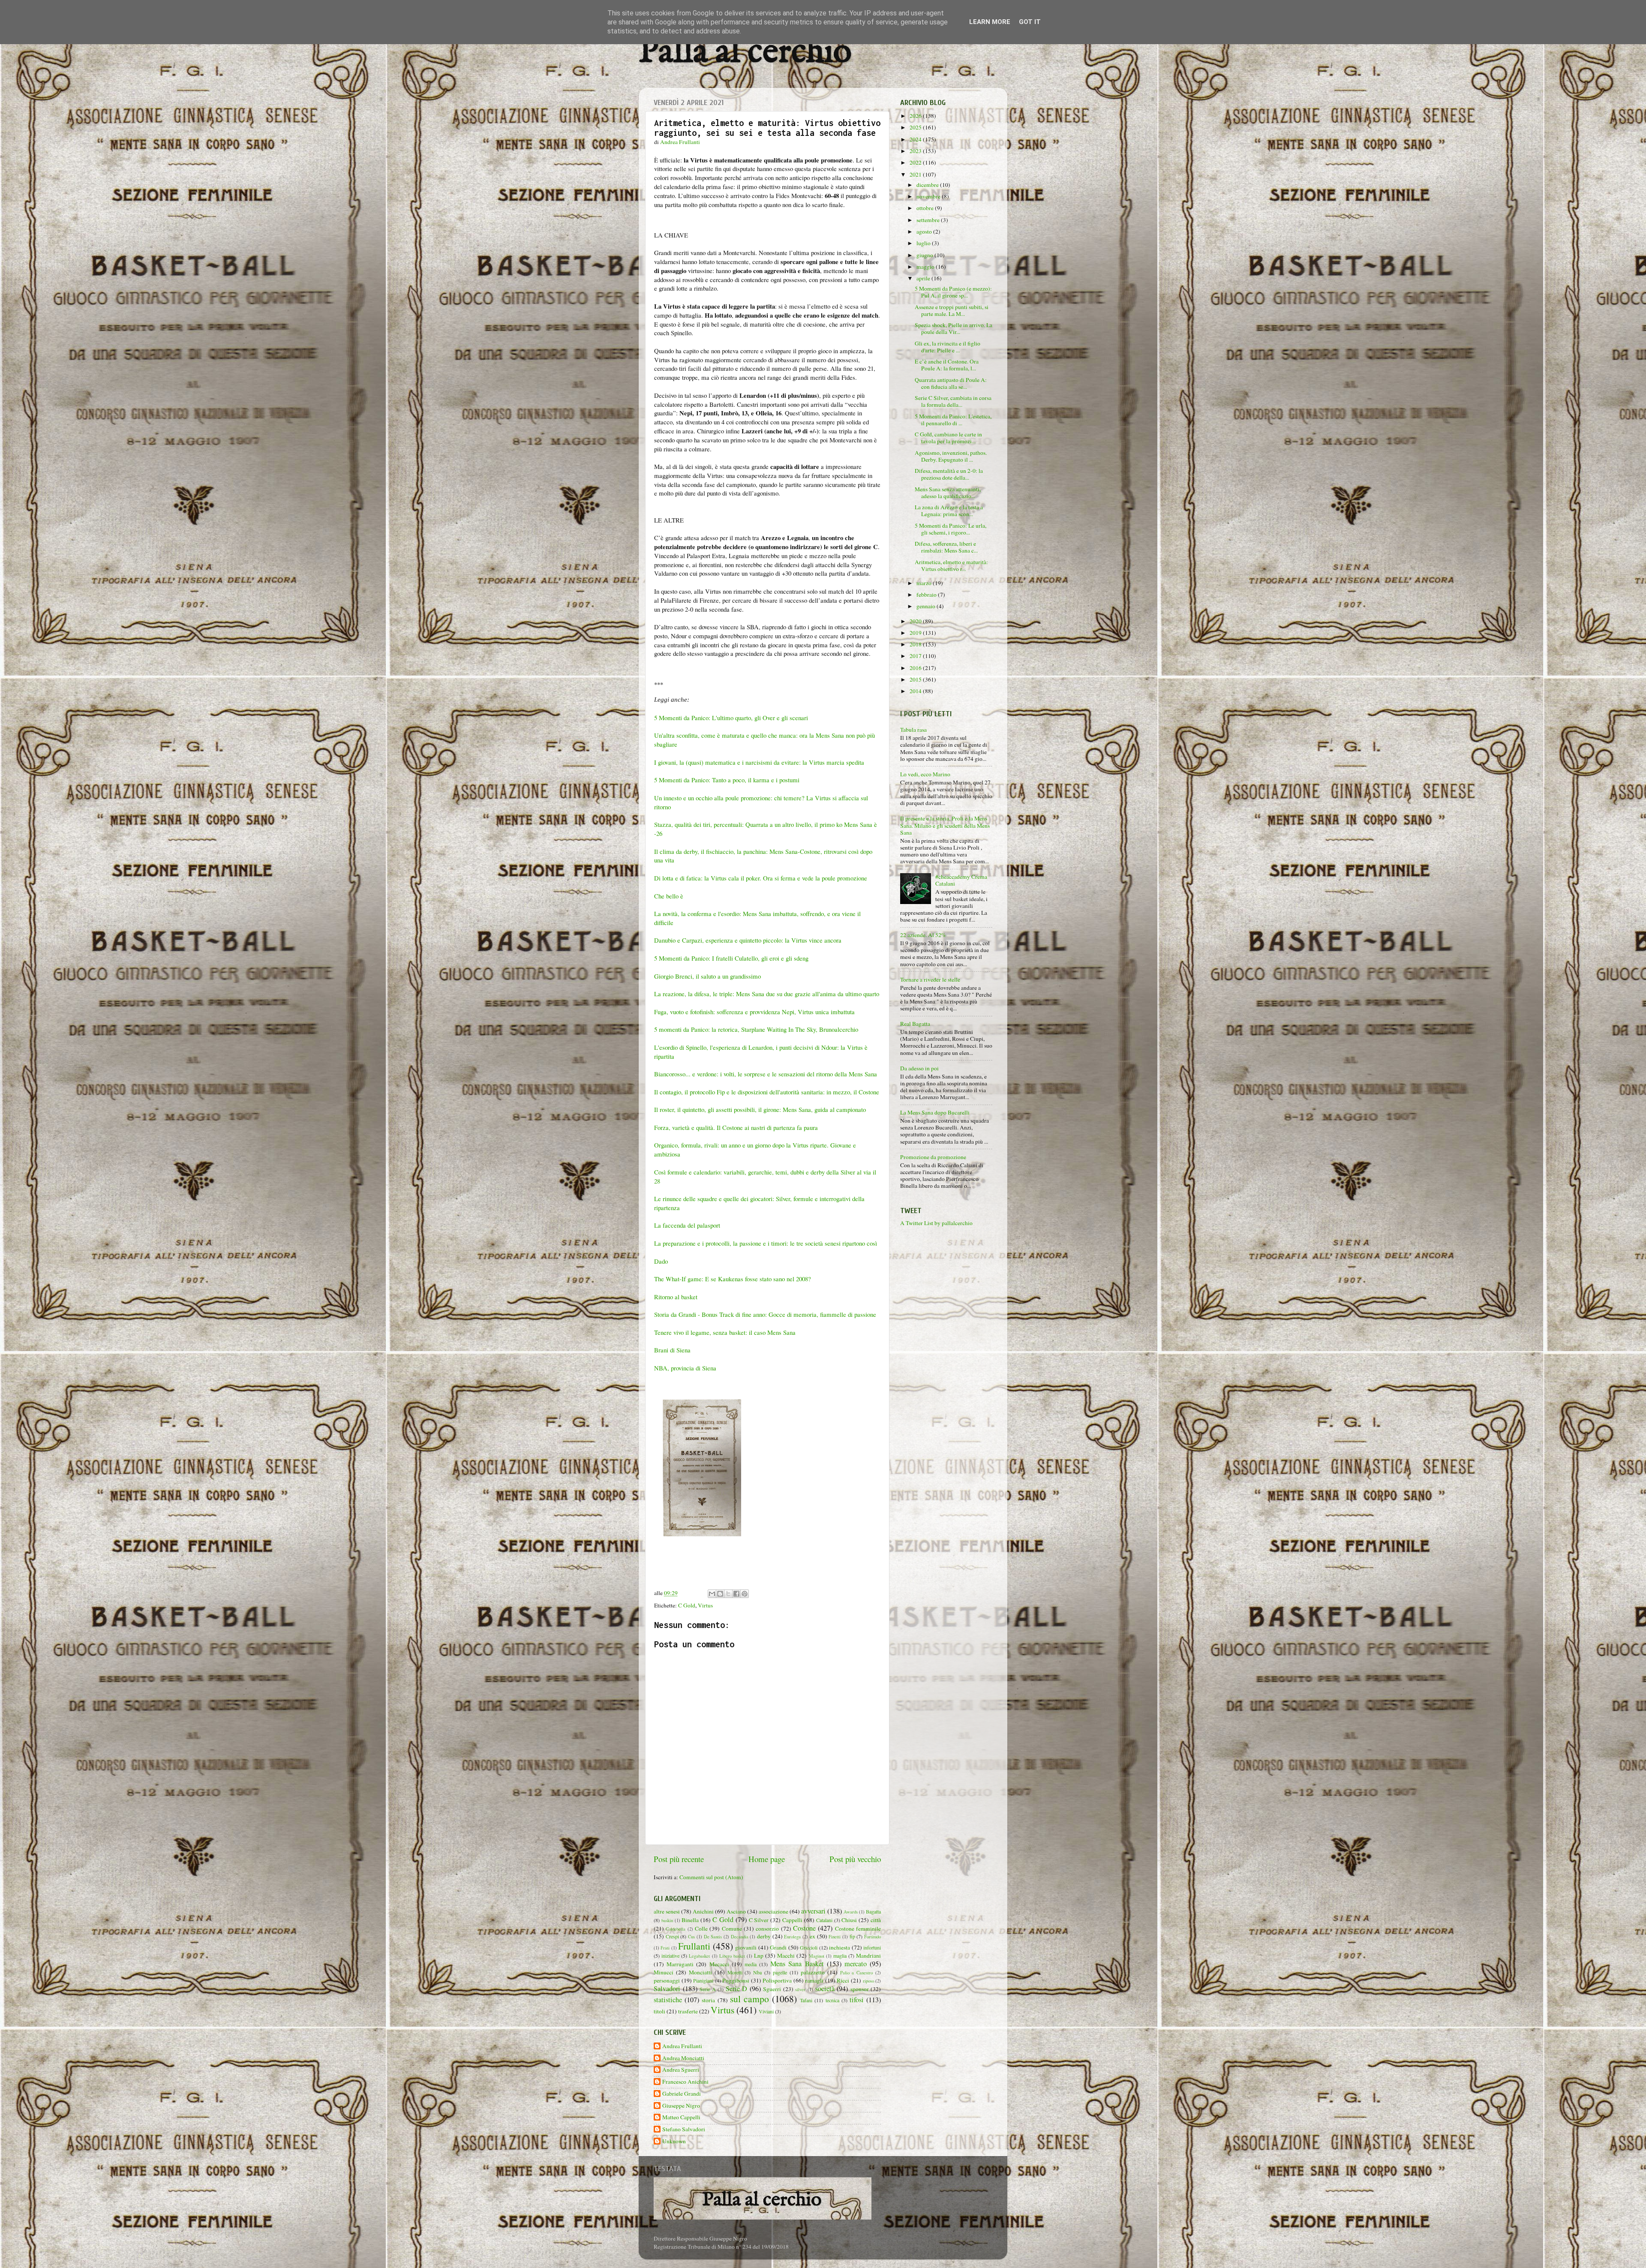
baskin (667, 1920)
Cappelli (792, 1920)
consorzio (767, 1929)
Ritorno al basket (676, 1297)
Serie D (737, 1989)
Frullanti (694, 1946)
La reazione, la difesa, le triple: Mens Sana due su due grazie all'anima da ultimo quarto (767, 994)
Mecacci (719, 1964)
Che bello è (670, 896)
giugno (925, 255)
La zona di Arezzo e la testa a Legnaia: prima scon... (949, 511)
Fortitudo (873, 1937)
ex (812, 1936)
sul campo (749, 1999)
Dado (661, 1261)
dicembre (928, 185)
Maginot (817, 1956)
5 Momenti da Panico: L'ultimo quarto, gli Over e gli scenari (732, 718)
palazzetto (813, 1972)
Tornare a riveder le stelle (930, 979)
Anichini (703, 1911)
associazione (773, 1911)
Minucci (664, 1972)
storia (708, 2000)
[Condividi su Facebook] (736, 1594)
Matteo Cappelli (681, 2117)
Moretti (735, 1972)
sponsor (860, 1989)
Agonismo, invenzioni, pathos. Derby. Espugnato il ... (951, 456)
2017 (916, 656)
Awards (851, 1912)
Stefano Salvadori (684, 2129)
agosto (925, 231)
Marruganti (680, 1964)
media (751, 1964)
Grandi (778, 1947)
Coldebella (676, 1929)
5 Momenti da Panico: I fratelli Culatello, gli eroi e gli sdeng (731, 958)
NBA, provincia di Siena (685, 1368)
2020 (916, 621)
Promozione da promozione (933, 1157)
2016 (916, 668)
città (876, 1920)
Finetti (835, 1937)
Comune (732, 1929)
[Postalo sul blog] (720, 1594)
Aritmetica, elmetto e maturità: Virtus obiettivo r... (951, 565)
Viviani (766, 2011)
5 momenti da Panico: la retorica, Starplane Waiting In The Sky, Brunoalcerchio (758, 1029)
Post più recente (679, 1859)
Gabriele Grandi (682, 2094)
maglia (840, 1956)
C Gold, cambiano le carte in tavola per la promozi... (948, 438)
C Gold (687, 1605)
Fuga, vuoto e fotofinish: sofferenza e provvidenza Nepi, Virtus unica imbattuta (754, 1012)
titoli (659, 2011)
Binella (690, 1920)
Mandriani (868, 1956)
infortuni (872, 1947)
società (825, 1989)
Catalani (824, 1920)
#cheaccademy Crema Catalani (961, 880)
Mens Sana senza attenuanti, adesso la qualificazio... (948, 493)
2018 (916, 644)
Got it (1030, 22)
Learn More (990, 22)
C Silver (759, 1920)
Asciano (736, 1911)
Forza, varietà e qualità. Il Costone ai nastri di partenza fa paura (736, 1127)
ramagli (814, 1980)
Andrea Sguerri (681, 2070)
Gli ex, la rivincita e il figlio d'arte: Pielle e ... (948, 347)
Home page (767, 1859)
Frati (665, 1948)
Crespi (672, 1936)
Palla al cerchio (745, 53)
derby (764, 1936)
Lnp (759, 1956)
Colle (701, 1929)
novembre (929, 196)
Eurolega (792, 1937)
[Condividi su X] (728, 1594)
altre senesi (667, 1911)
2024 (916, 139)
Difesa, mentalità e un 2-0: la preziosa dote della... (949, 474)
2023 (916, 151)
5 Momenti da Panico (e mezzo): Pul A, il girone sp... (953, 292)
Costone (804, 1928)
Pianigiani (703, 1980)
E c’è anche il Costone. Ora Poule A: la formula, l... (947, 365)
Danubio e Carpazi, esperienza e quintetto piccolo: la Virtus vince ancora (748, 940)
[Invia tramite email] (712, 1594)
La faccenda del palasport (687, 1225)
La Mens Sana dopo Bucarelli (935, 1112)
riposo (868, 1981)
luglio (924, 243)
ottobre (926, 208)
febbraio (927, 595)
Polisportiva (777, 1980)
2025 (916, 127)
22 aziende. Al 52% (923, 935)
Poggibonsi (736, 1980)
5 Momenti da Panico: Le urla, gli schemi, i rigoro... (951, 529)
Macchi (786, 1956)
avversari (813, 1911)
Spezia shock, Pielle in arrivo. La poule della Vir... (954, 328)
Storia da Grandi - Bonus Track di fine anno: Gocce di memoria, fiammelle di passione (765, 1314)
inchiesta (840, 1947)
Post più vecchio (855, 1859)
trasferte (688, 2011)
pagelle (780, 1972)
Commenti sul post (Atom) (711, 1877)
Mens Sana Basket (797, 1964)
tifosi (857, 2000)
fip (852, 1936)
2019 (916, 633)
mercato (856, 1964)
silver (800, 1989)
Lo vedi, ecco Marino (925, 774)
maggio (926, 267)
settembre (929, 220)
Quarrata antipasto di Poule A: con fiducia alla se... (951, 383)
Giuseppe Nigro (681, 2106)
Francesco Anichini (685, 2082)
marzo (925, 583)
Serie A (708, 1989)
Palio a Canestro (857, 1973)
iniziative (670, 1956)
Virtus (705, 1605)
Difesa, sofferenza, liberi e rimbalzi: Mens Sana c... (946, 547)
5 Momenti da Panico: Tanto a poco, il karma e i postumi (727, 780)
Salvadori (667, 1989)
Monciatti (700, 1972)
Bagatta (873, 1911)
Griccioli (809, 1947)
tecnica (832, 2000)
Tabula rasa (913, 730)
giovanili (746, 1947)
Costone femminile (858, 1929)
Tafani (806, 2000)
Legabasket (699, 1956)
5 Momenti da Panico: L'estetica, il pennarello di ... (953, 420)
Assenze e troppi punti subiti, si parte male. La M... (952, 310)
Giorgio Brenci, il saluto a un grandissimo (707, 976)
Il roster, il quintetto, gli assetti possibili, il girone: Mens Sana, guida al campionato (761, 1109)
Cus (691, 1937)
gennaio (927, 606)
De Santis (713, 1937)
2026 (916, 116)
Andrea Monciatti (683, 2058)
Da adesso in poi (919, 1068)
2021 (916, 174)
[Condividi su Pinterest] (745, 1594)
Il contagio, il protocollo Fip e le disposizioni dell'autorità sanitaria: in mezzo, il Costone (767, 1092)
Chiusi (849, 1920)
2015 (916, 679)
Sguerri (772, 1989)
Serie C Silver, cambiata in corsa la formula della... (953, 401)
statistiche (668, 2000)
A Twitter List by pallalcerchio (936, 1223)
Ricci (843, 1980)
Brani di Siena (672, 1350)
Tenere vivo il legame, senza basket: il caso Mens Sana (725, 1332)
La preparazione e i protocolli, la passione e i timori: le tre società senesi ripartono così (766, 1243)
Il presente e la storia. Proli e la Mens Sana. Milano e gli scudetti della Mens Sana (945, 825)
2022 (916, 162)
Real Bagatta (915, 1024)
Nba (757, 1972)
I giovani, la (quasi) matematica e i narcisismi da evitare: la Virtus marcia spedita (759, 762)
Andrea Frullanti (682, 2046)
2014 (916, 691)
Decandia (740, 1937)
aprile (924, 278)
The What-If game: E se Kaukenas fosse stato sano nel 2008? (733, 1279)
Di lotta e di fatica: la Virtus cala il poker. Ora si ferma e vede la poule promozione (761, 878)
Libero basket (732, 1956)
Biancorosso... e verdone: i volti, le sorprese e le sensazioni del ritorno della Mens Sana (767, 1074)
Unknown (674, 2141)
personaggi (667, 1980)
